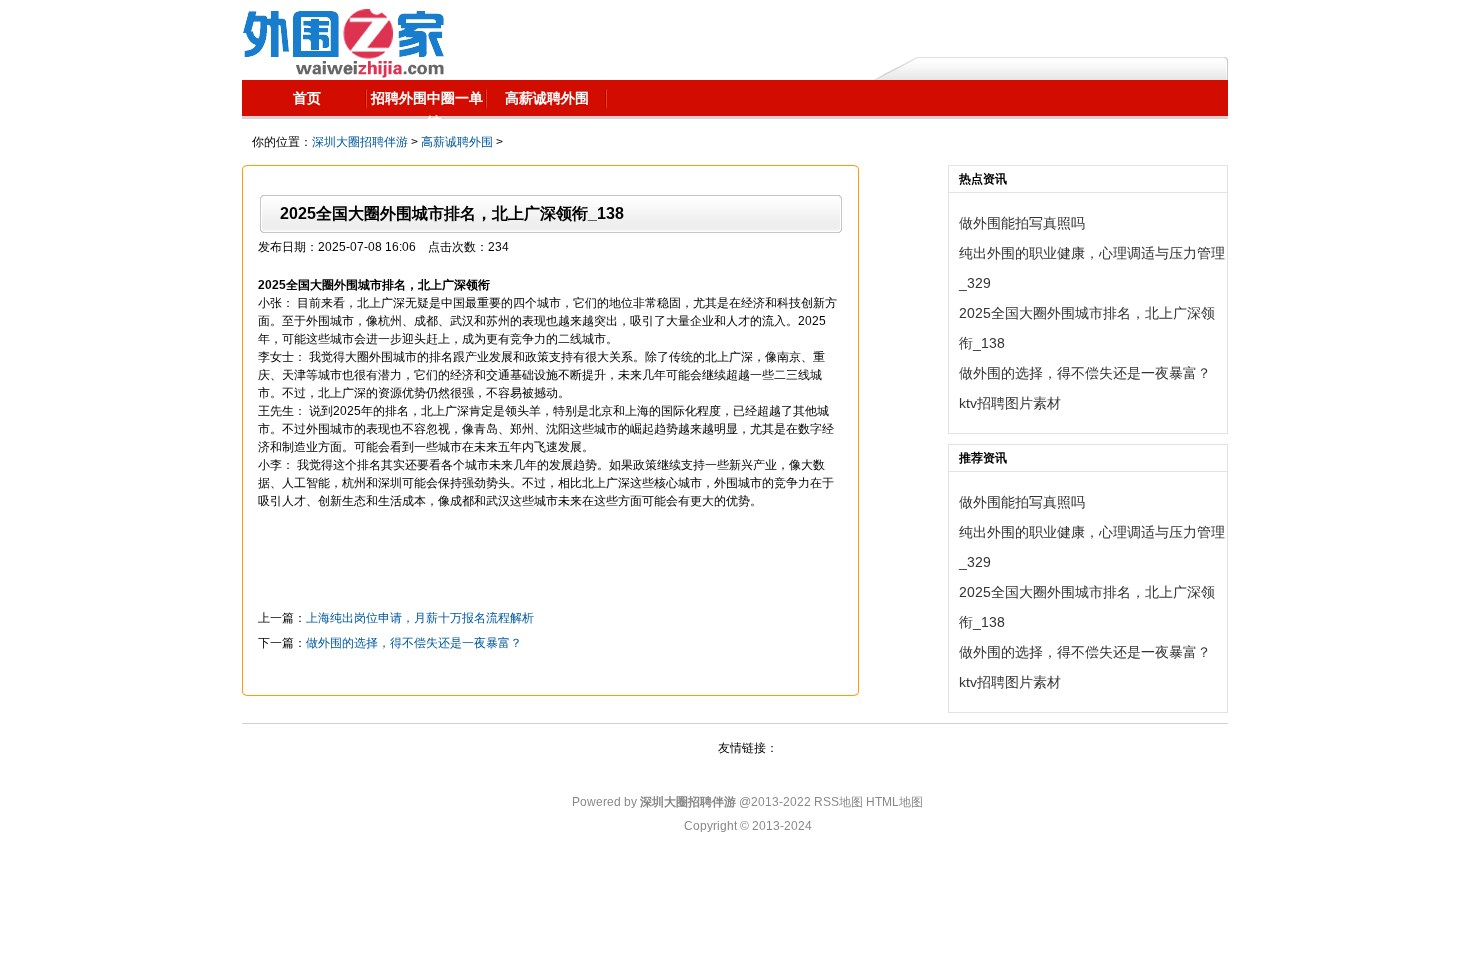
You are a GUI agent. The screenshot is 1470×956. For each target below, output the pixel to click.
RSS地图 (838, 802)
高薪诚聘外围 (457, 142)
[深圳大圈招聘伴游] (343, 40)
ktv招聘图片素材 (1010, 403)
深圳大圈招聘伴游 (360, 142)
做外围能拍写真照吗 (1022, 223)
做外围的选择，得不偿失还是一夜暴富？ (414, 643)
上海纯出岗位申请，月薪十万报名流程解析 (420, 618)
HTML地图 (894, 802)
